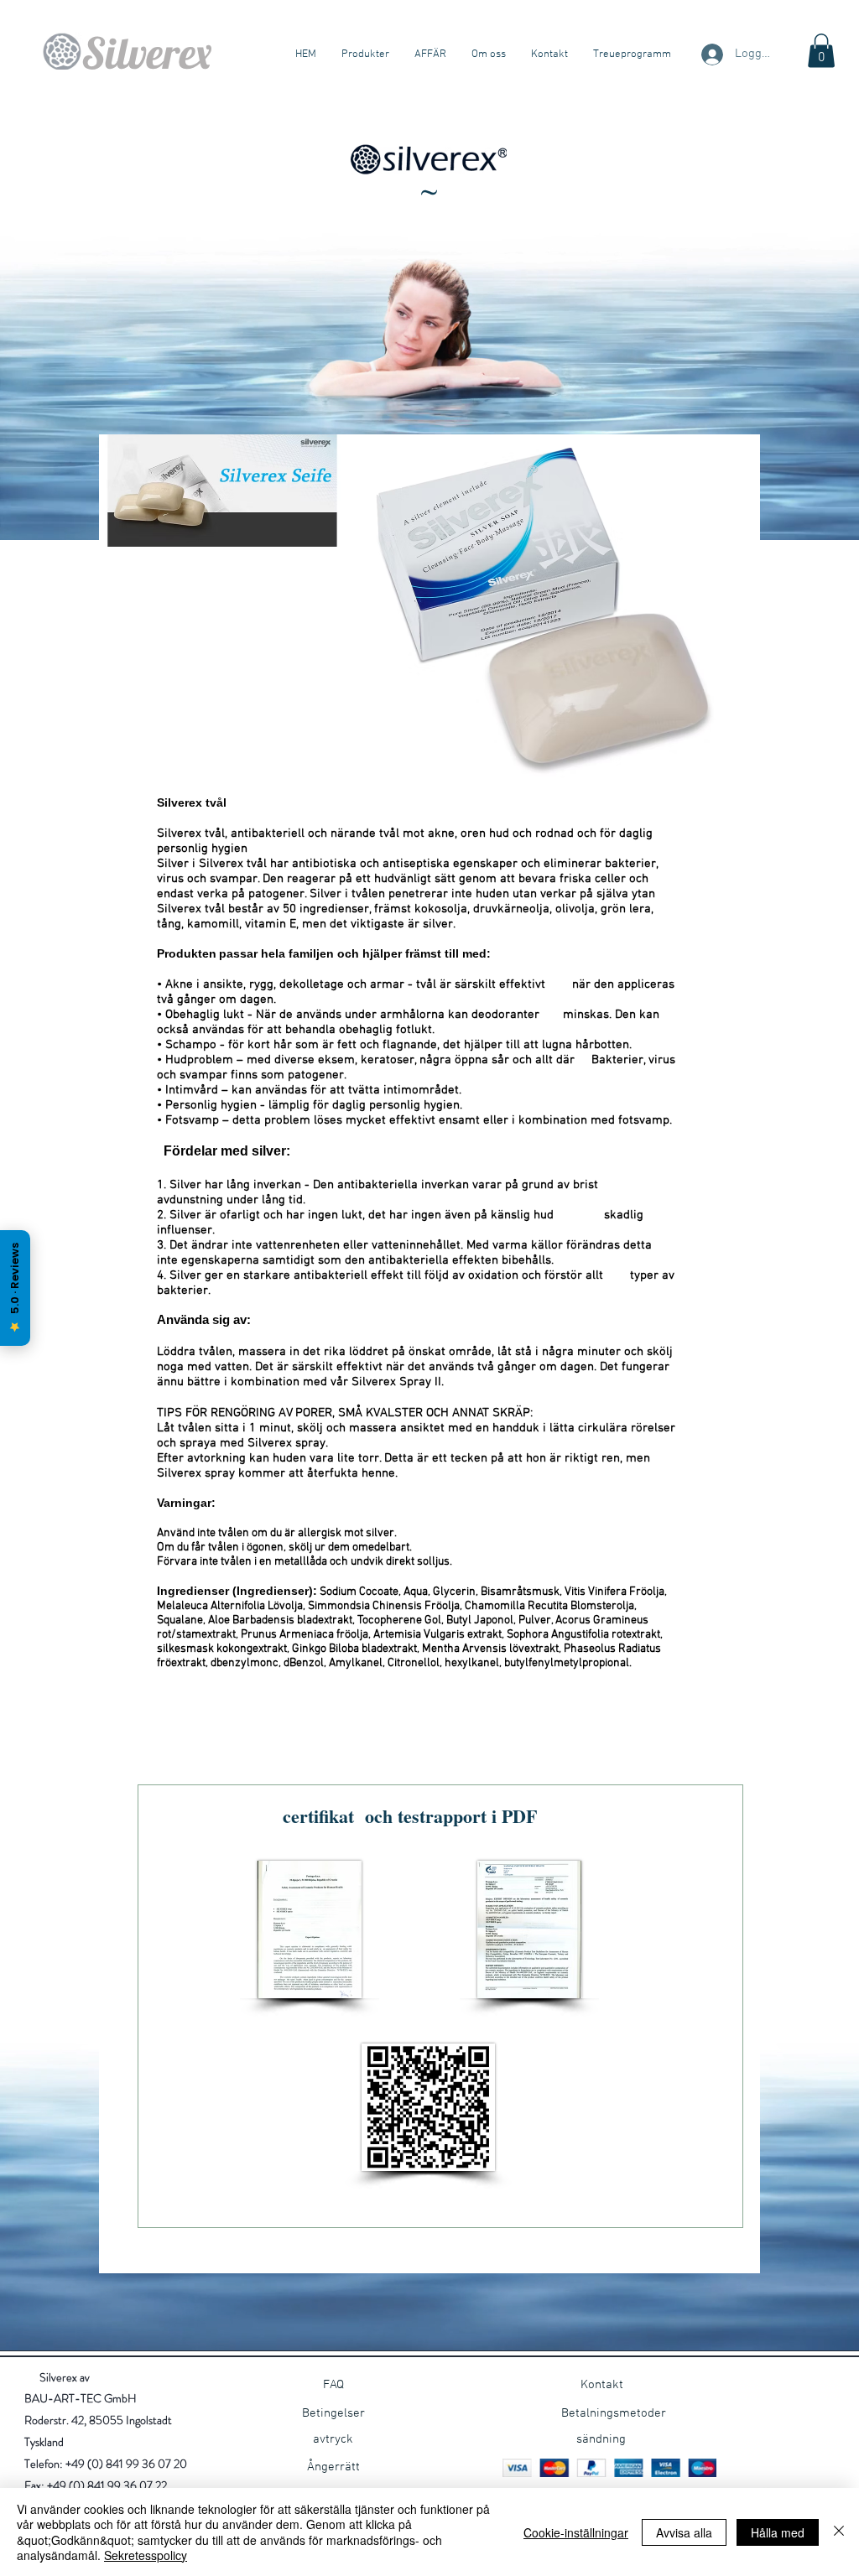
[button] (821, 51)
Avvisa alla (684, 2532)
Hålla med (778, 2532)
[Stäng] (839, 2532)
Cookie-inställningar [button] (576, 2532)
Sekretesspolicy (146, 2555)
